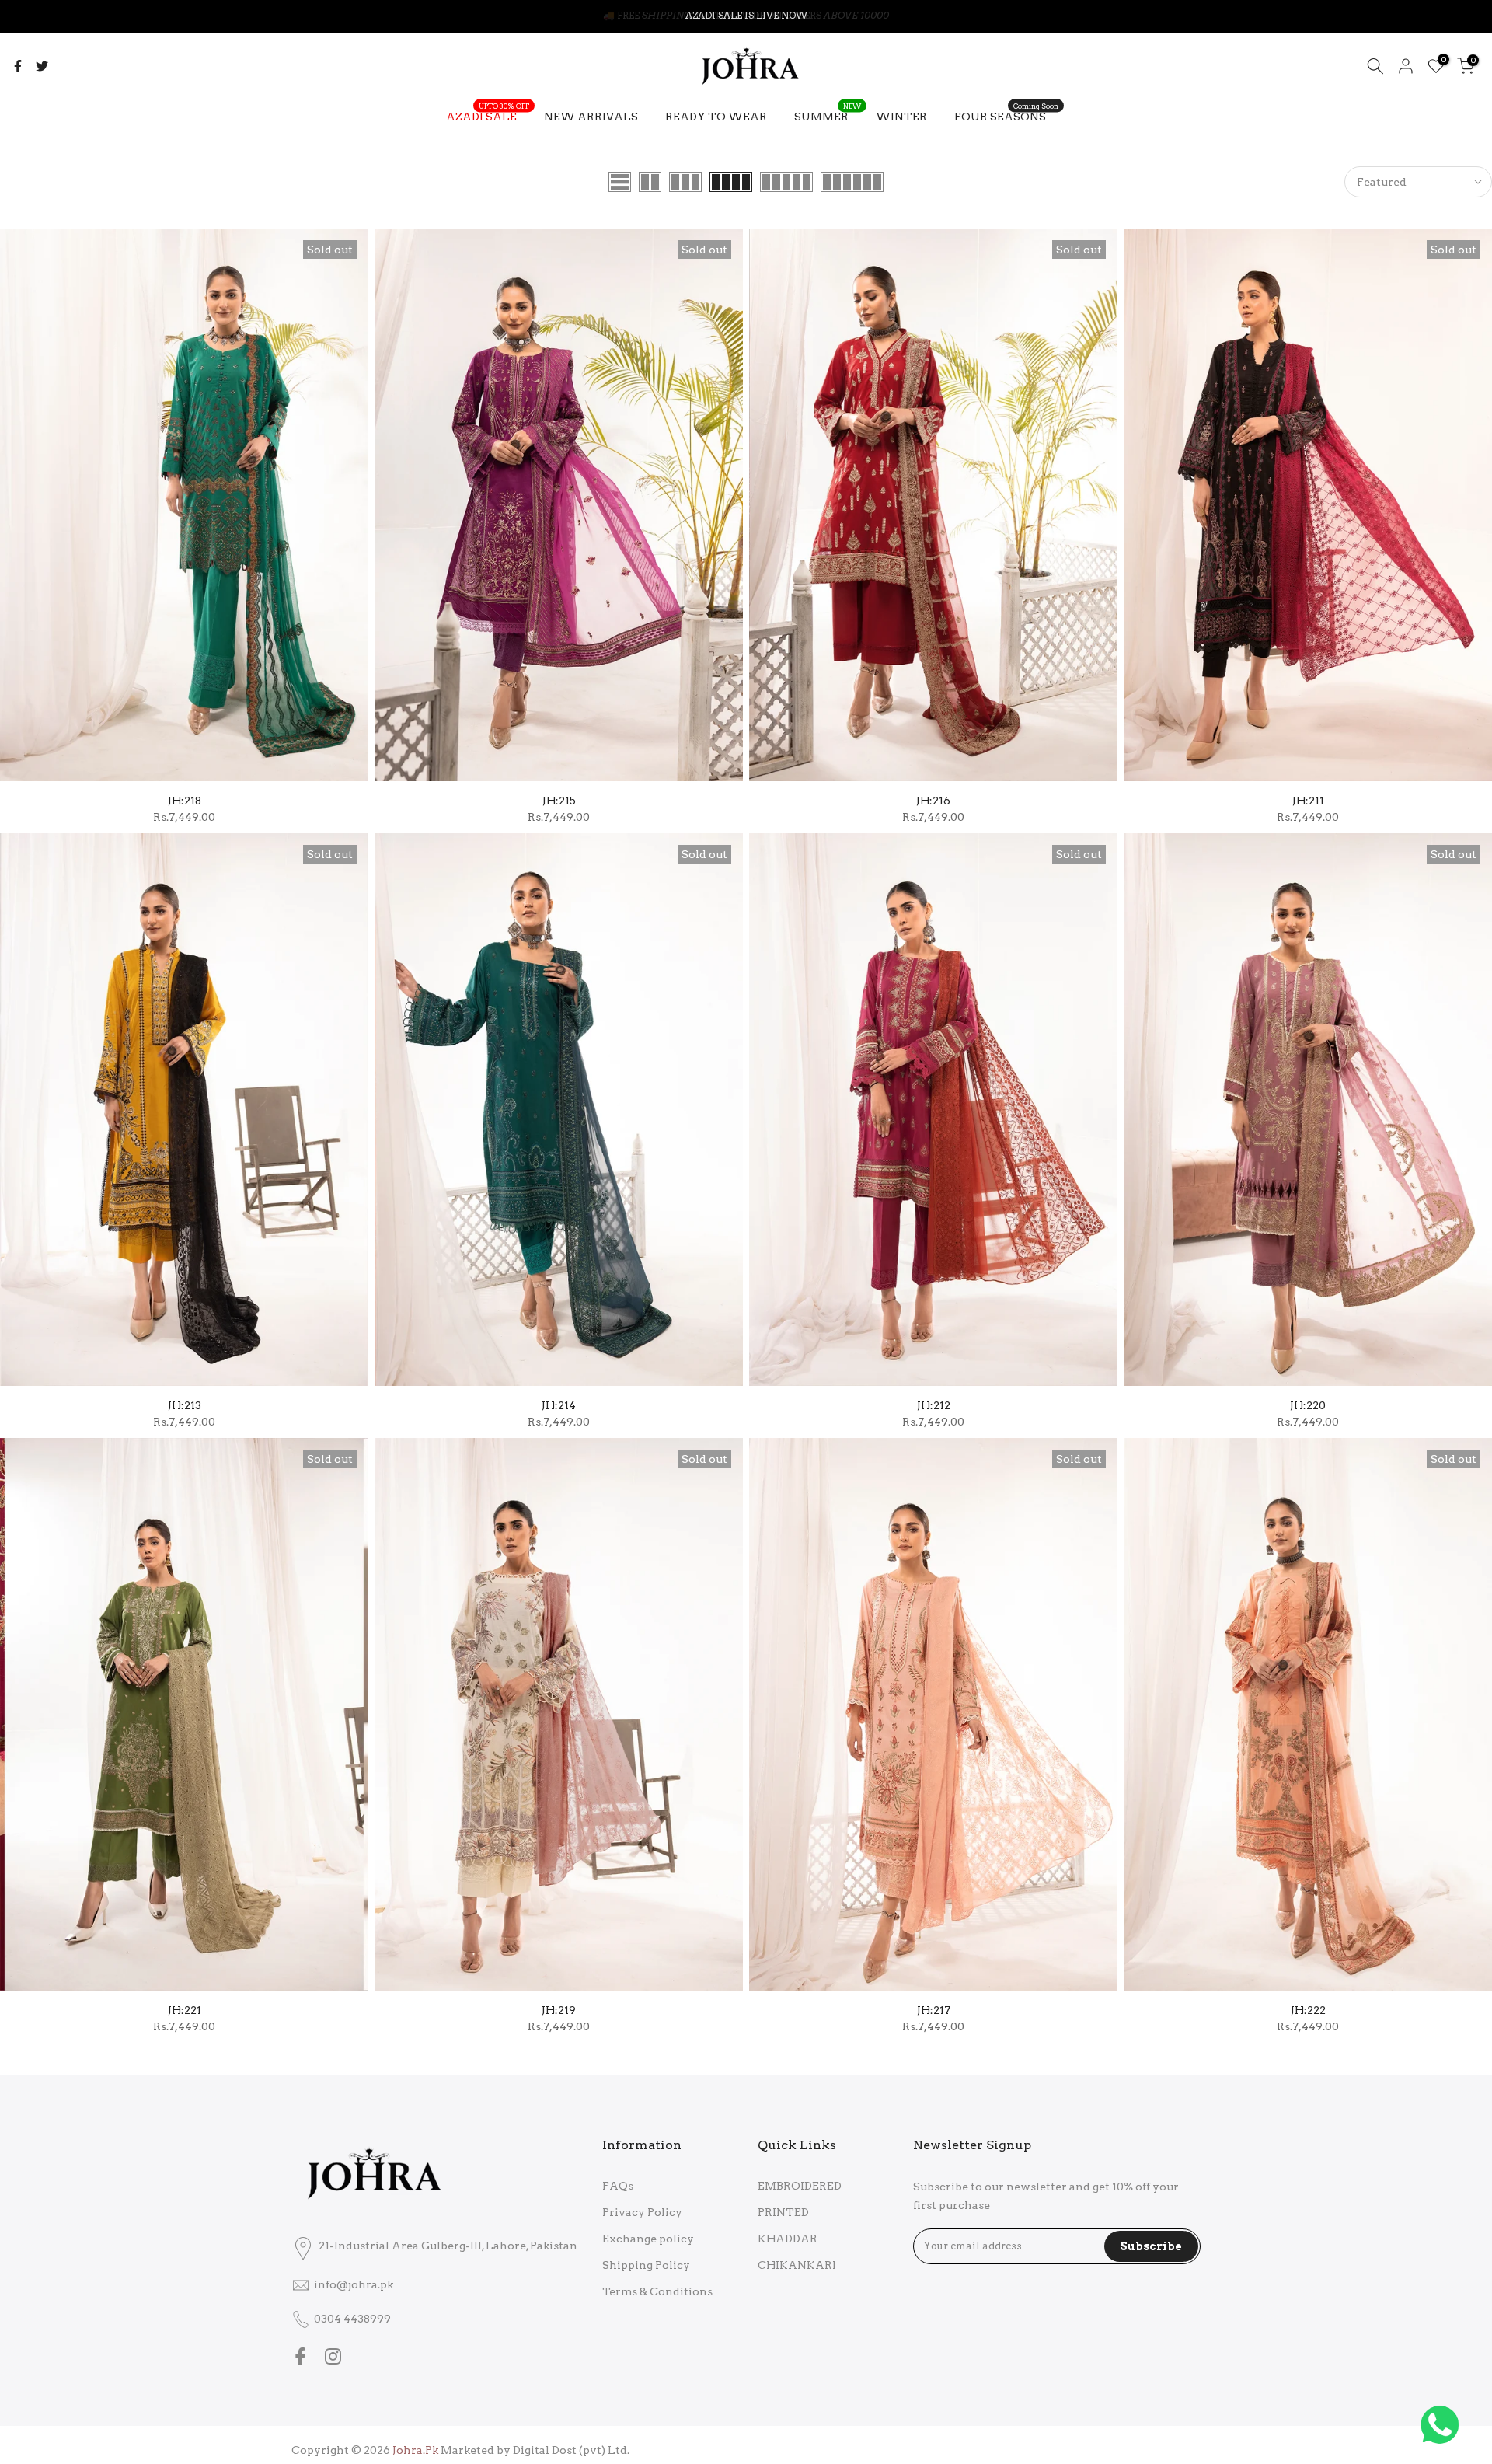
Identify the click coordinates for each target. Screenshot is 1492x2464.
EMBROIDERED (800, 2186)
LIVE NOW (782, 15)
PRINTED (783, 2212)
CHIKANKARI (797, 2265)
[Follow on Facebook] (300, 2356)
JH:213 (185, 1405)
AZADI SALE (488, 115)
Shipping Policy (646, 2265)
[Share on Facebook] (18, 66)
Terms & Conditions (657, 2291)
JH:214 (559, 1405)
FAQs (618, 2186)
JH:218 (185, 801)
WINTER (901, 117)
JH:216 (933, 801)
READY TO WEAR (716, 117)
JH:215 (559, 801)
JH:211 (1308, 801)
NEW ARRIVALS (591, 117)
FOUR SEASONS (1006, 115)
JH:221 (185, 2010)
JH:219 (559, 2010)
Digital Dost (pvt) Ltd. (571, 2450)
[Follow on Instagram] (333, 2356)
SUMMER (828, 115)
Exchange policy (648, 2239)
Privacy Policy (642, 2212)
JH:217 (934, 2010)
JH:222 (1308, 2010)
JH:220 (1308, 1405)
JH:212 (934, 1405)
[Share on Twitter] (42, 66)
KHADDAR (788, 2239)
